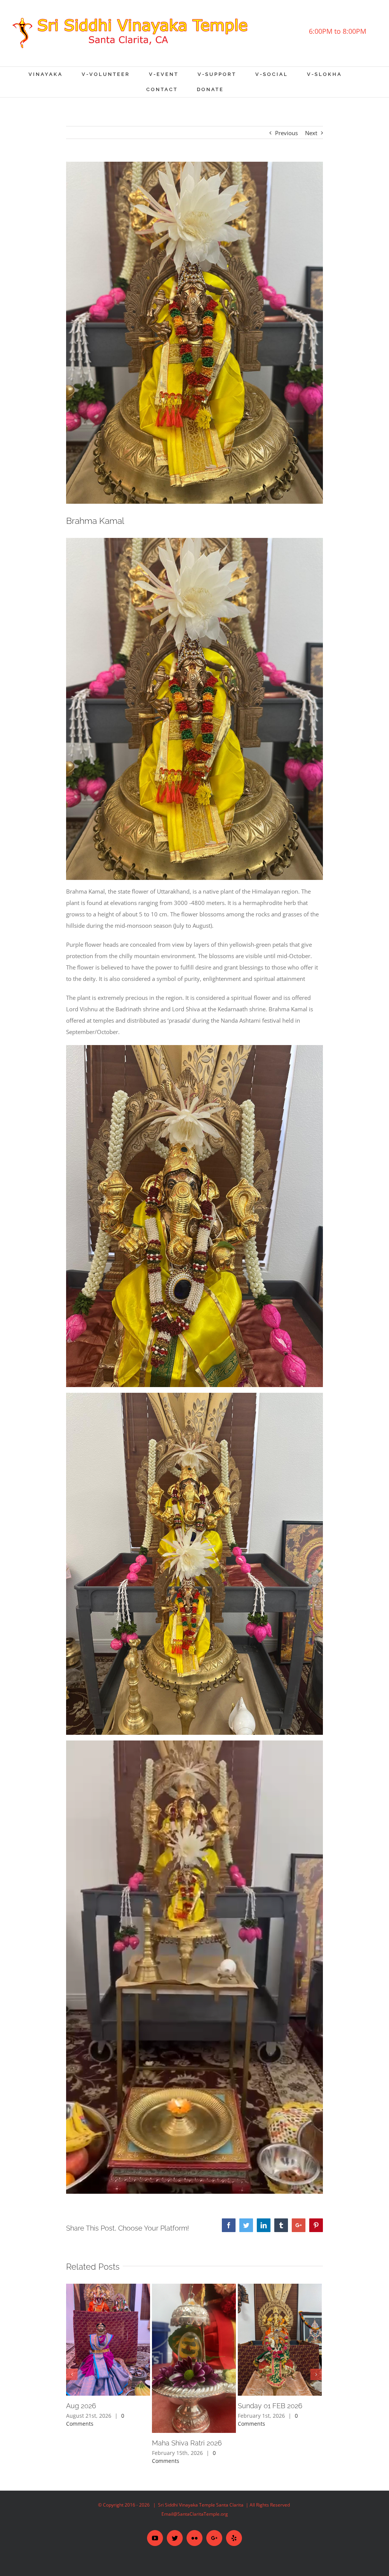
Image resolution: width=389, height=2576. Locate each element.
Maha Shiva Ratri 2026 (187, 2443)
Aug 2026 (81, 2406)
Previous (286, 133)
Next (311, 133)
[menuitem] (55, 74)
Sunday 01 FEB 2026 (270, 2406)
